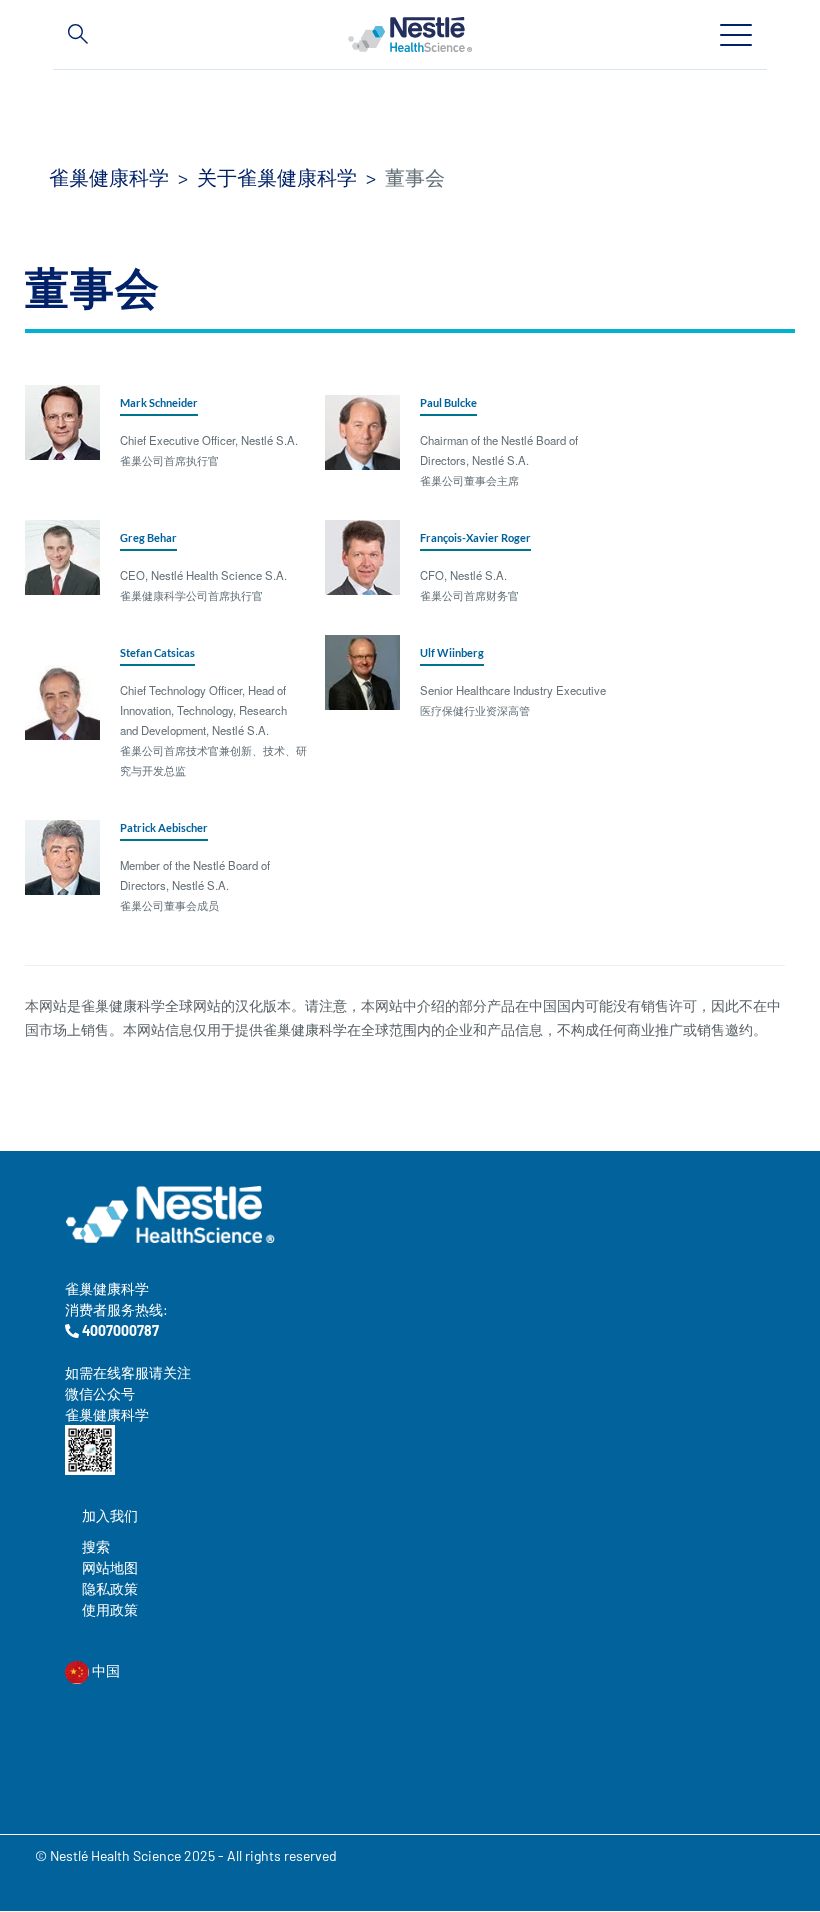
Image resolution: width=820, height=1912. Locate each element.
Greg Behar (148, 537)
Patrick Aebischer (164, 827)
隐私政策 (110, 1588)
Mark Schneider (159, 402)
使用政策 (110, 1609)
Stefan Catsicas (157, 652)
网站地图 (110, 1567)
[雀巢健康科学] (410, 34)
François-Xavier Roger (475, 537)
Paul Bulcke (448, 402)
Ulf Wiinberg (452, 652)
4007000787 (119, 1330)
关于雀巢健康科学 (277, 177)
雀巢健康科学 (109, 177)
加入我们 (110, 1515)
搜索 (96, 1546)
